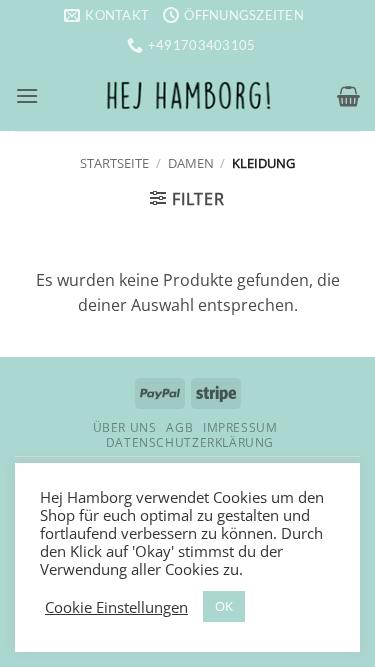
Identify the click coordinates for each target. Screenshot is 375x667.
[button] (27, 95)
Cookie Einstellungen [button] (116, 607)
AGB (179, 427)
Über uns (125, 427)
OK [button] (224, 606)
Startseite (114, 163)
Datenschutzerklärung (190, 442)
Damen (191, 163)
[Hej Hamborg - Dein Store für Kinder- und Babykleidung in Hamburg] (188, 95)
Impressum (240, 427)
